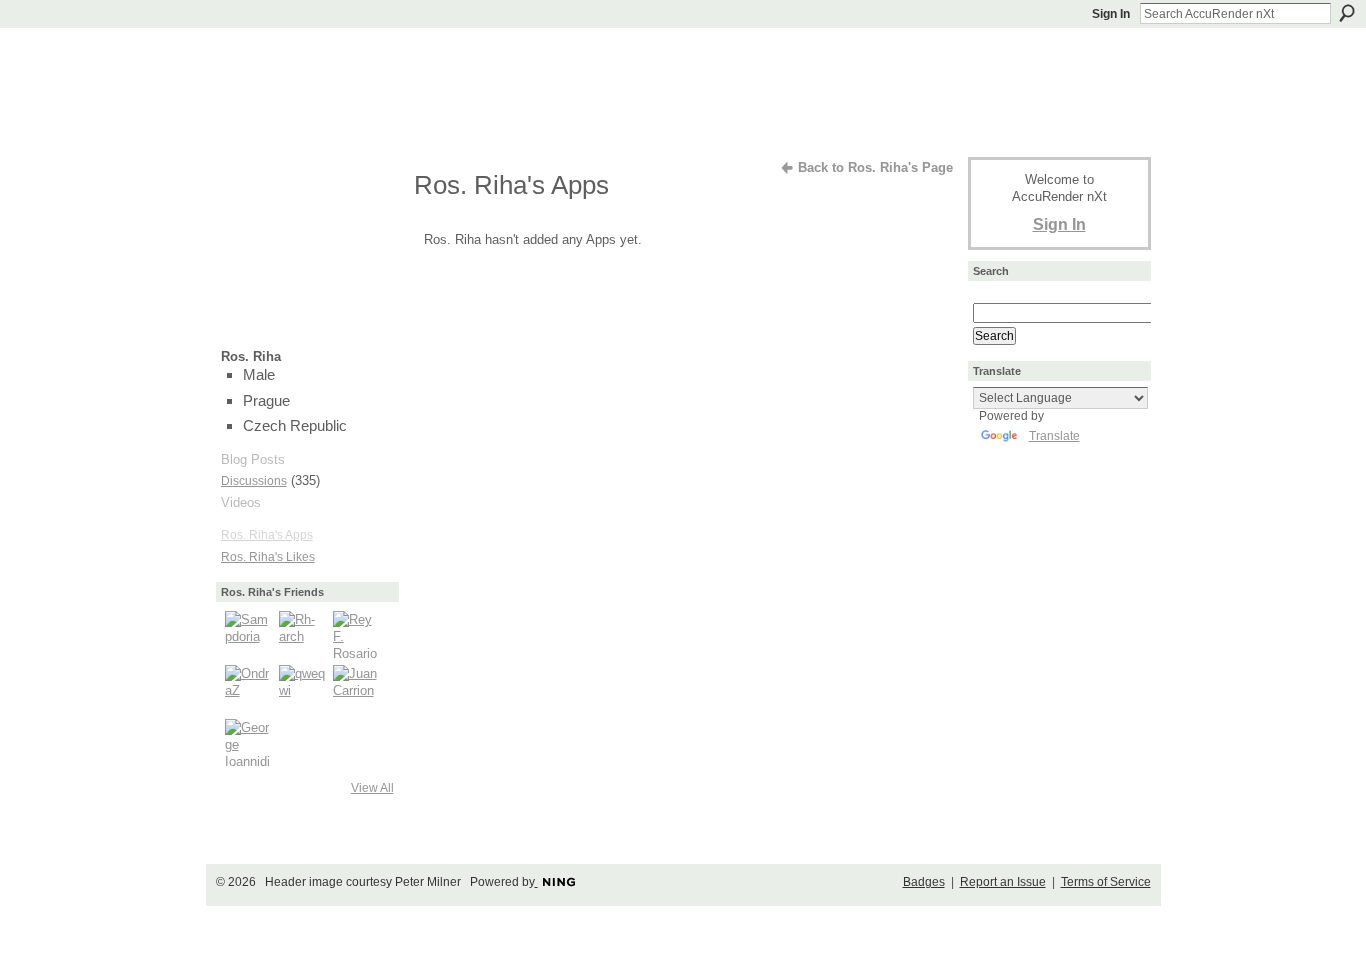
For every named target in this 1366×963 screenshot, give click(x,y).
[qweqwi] (303, 689)
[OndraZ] (249, 689)
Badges (924, 882)
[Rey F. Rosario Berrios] (357, 635)
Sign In (1111, 14)
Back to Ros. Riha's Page (875, 167)
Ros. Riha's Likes (268, 557)
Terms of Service (1106, 882)
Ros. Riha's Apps (267, 535)
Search (1347, 13)
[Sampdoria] (249, 635)
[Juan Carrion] (357, 689)
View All (372, 788)
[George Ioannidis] (249, 743)
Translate (1054, 436)
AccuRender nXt (340, 55)
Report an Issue (1003, 882)
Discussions (254, 481)
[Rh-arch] (303, 635)
